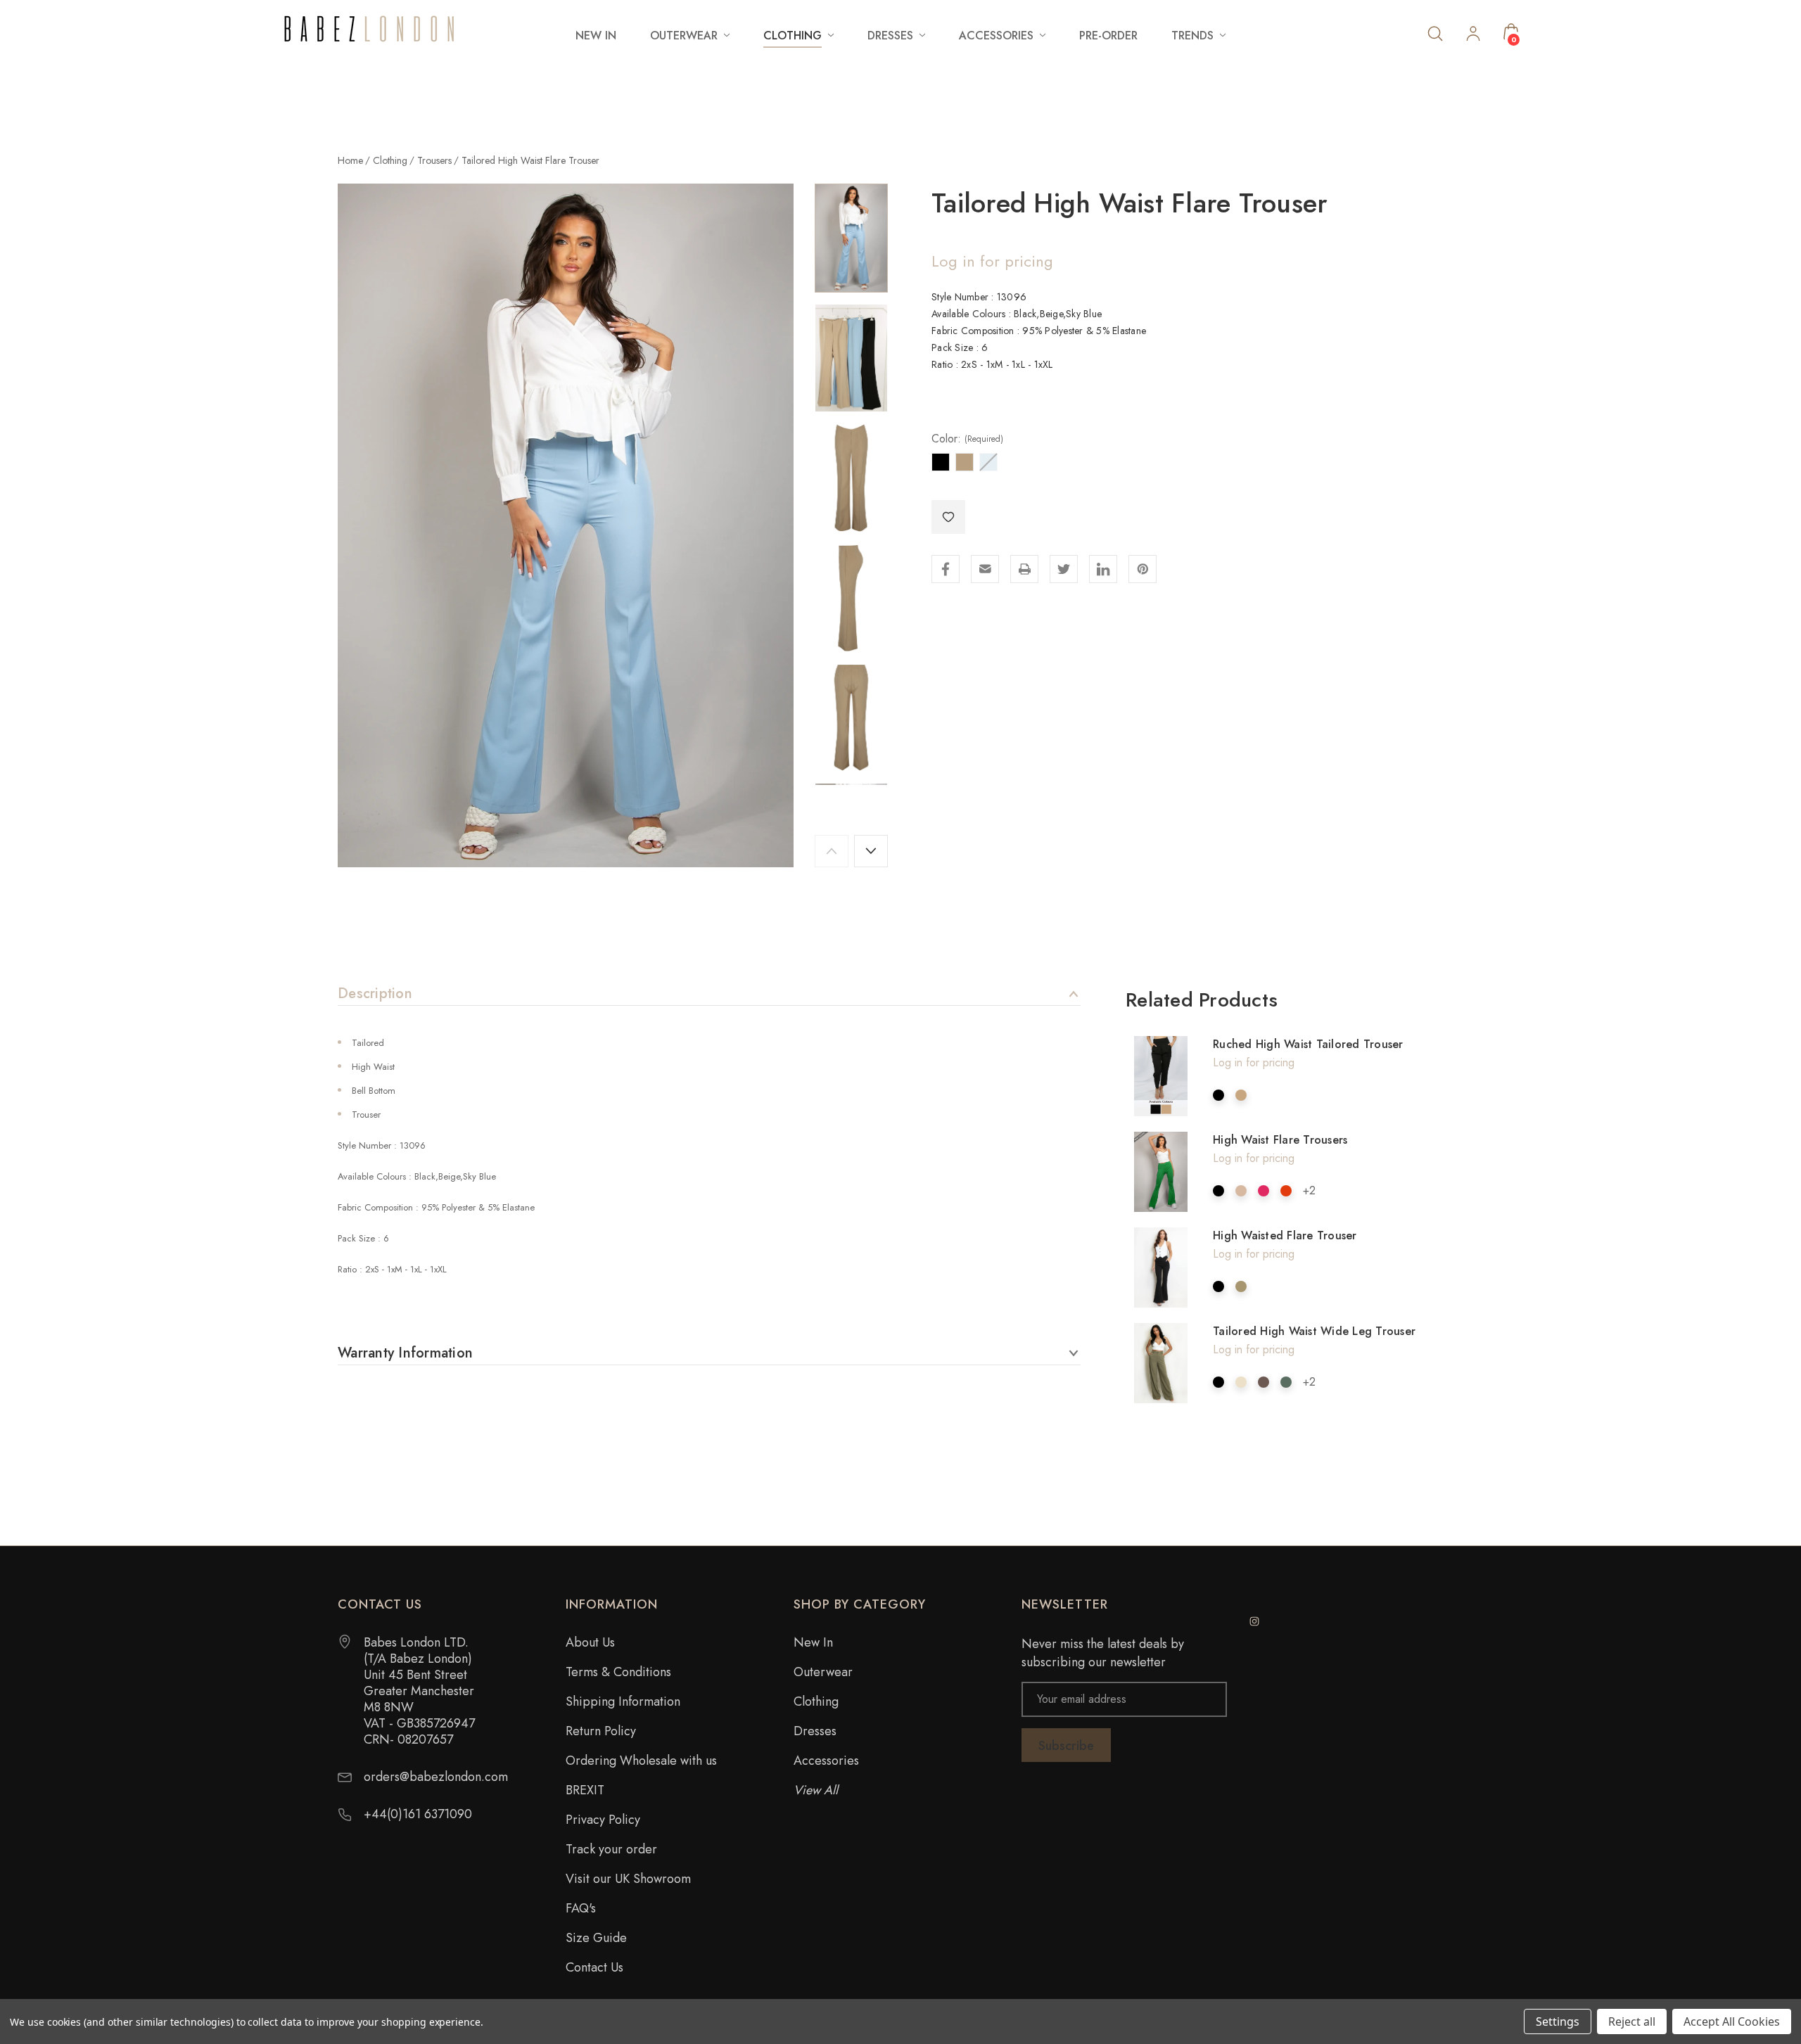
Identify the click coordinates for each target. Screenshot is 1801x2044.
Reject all (1632, 2021)
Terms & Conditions (618, 1672)
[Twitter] (1064, 569)
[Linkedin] (1103, 569)
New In (596, 36)
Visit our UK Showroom (628, 1879)
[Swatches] (1218, 1095)
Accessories (826, 1761)
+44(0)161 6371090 (418, 1814)
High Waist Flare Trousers (1280, 1140)
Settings (1558, 2021)
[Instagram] (1254, 1621)
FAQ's (581, 1908)
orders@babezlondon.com (436, 1777)
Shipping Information (623, 1701)
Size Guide (596, 1938)
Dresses (815, 1731)
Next (871, 851)
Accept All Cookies (1732, 2021)
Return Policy (601, 1731)
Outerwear (823, 1672)
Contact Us (594, 1967)
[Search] (1435, 33)
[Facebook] (946, 569)
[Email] (985, 569)
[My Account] (1473, 35)
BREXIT (585, 1790)
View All (816, 1790)
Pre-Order (1108, 36)
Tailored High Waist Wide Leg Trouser (1314, 1331)
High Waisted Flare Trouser (1285, 1235)
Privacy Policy (603, 1820)
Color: (967, 439)
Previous (832, 851)
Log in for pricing (992, 261)
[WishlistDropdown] (948, 517)
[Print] (1024, 569)
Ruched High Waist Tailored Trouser (1308, 1044)
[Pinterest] (1143, 569)
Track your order (611, 1849)
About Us (590, 1642)
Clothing (816, 1701)
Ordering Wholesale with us (641, 1761)
